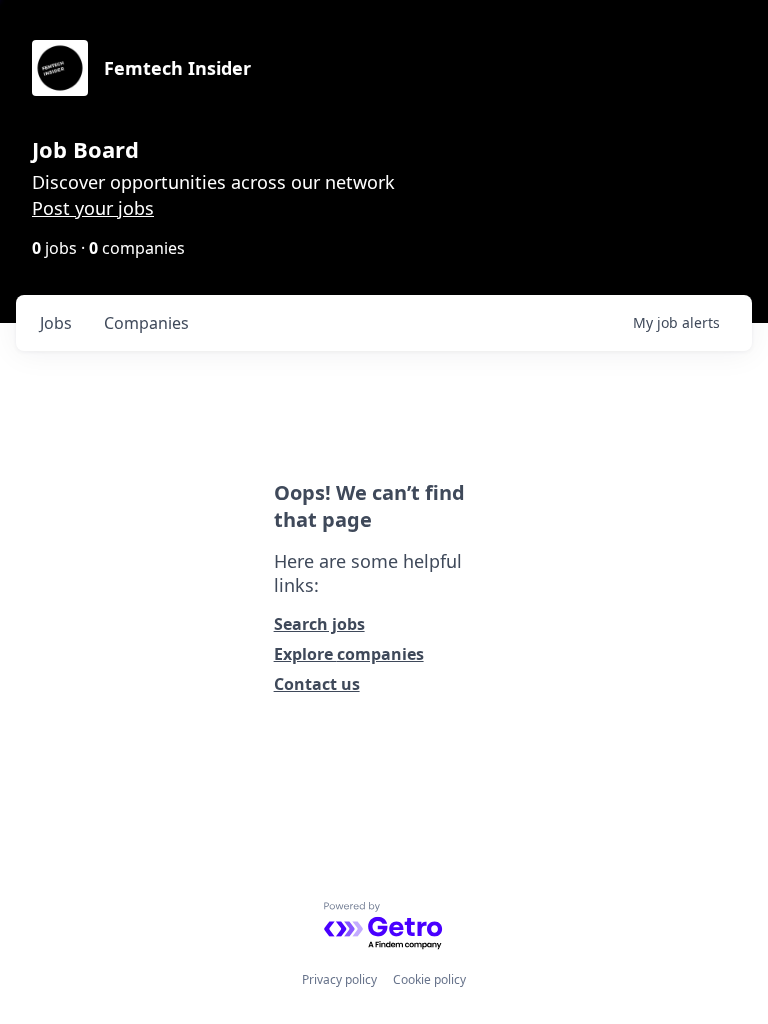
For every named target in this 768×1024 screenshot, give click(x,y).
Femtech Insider (177, 68)
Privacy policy (339, 979)
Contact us (317, 684)
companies (146, 323)
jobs (56, 323)
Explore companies (349, 654)
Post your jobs (93, 208)
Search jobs (319, 624)
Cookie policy (429, 979)
